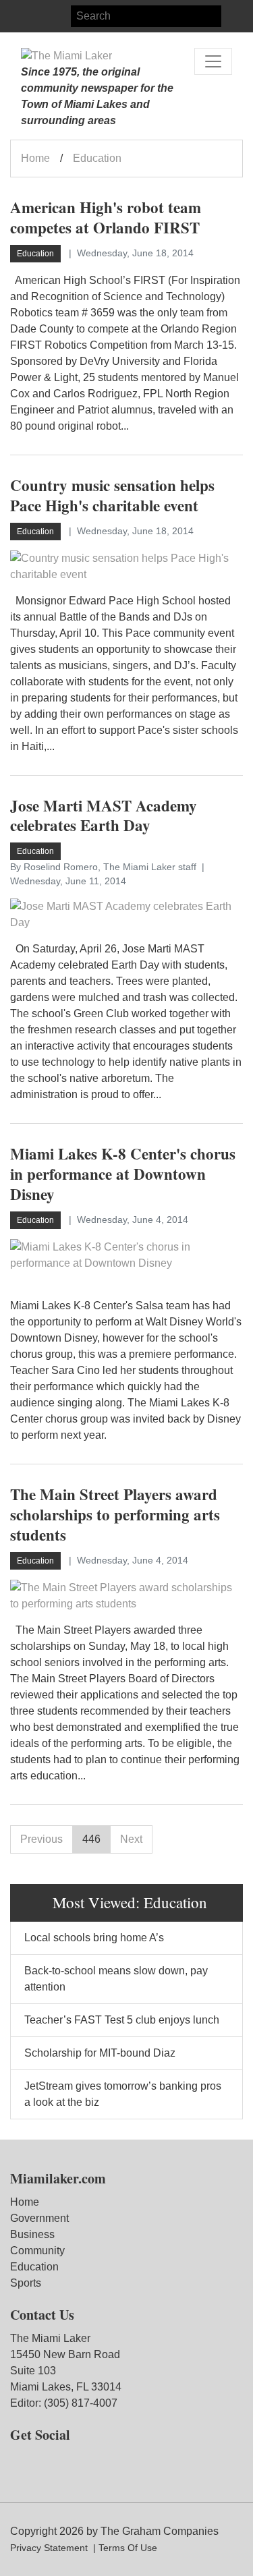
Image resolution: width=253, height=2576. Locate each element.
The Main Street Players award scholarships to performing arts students (115, 1514)
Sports (26, 2283)
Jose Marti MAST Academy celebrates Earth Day (104, 815)
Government (39, 2218)
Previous (41, 1839)
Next (131, 1839)
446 (91, 1839)
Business (32, 2234)
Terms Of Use (128, 2548)
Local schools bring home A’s (94, 1938)
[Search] (232, 16)
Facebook (21, 16)
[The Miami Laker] (66, 56)
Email (69, 16)
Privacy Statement (49, 2548)
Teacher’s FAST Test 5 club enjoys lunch (122, 2020)
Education (34, 2267)
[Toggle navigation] (213, 61)
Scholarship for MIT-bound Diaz (100, 2053)
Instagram (45, 16)
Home (35, 158)
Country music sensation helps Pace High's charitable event (112, 495)
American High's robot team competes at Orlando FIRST (106, 217)
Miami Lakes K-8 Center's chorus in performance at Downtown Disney (123, 1174)
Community (37, 2251)
